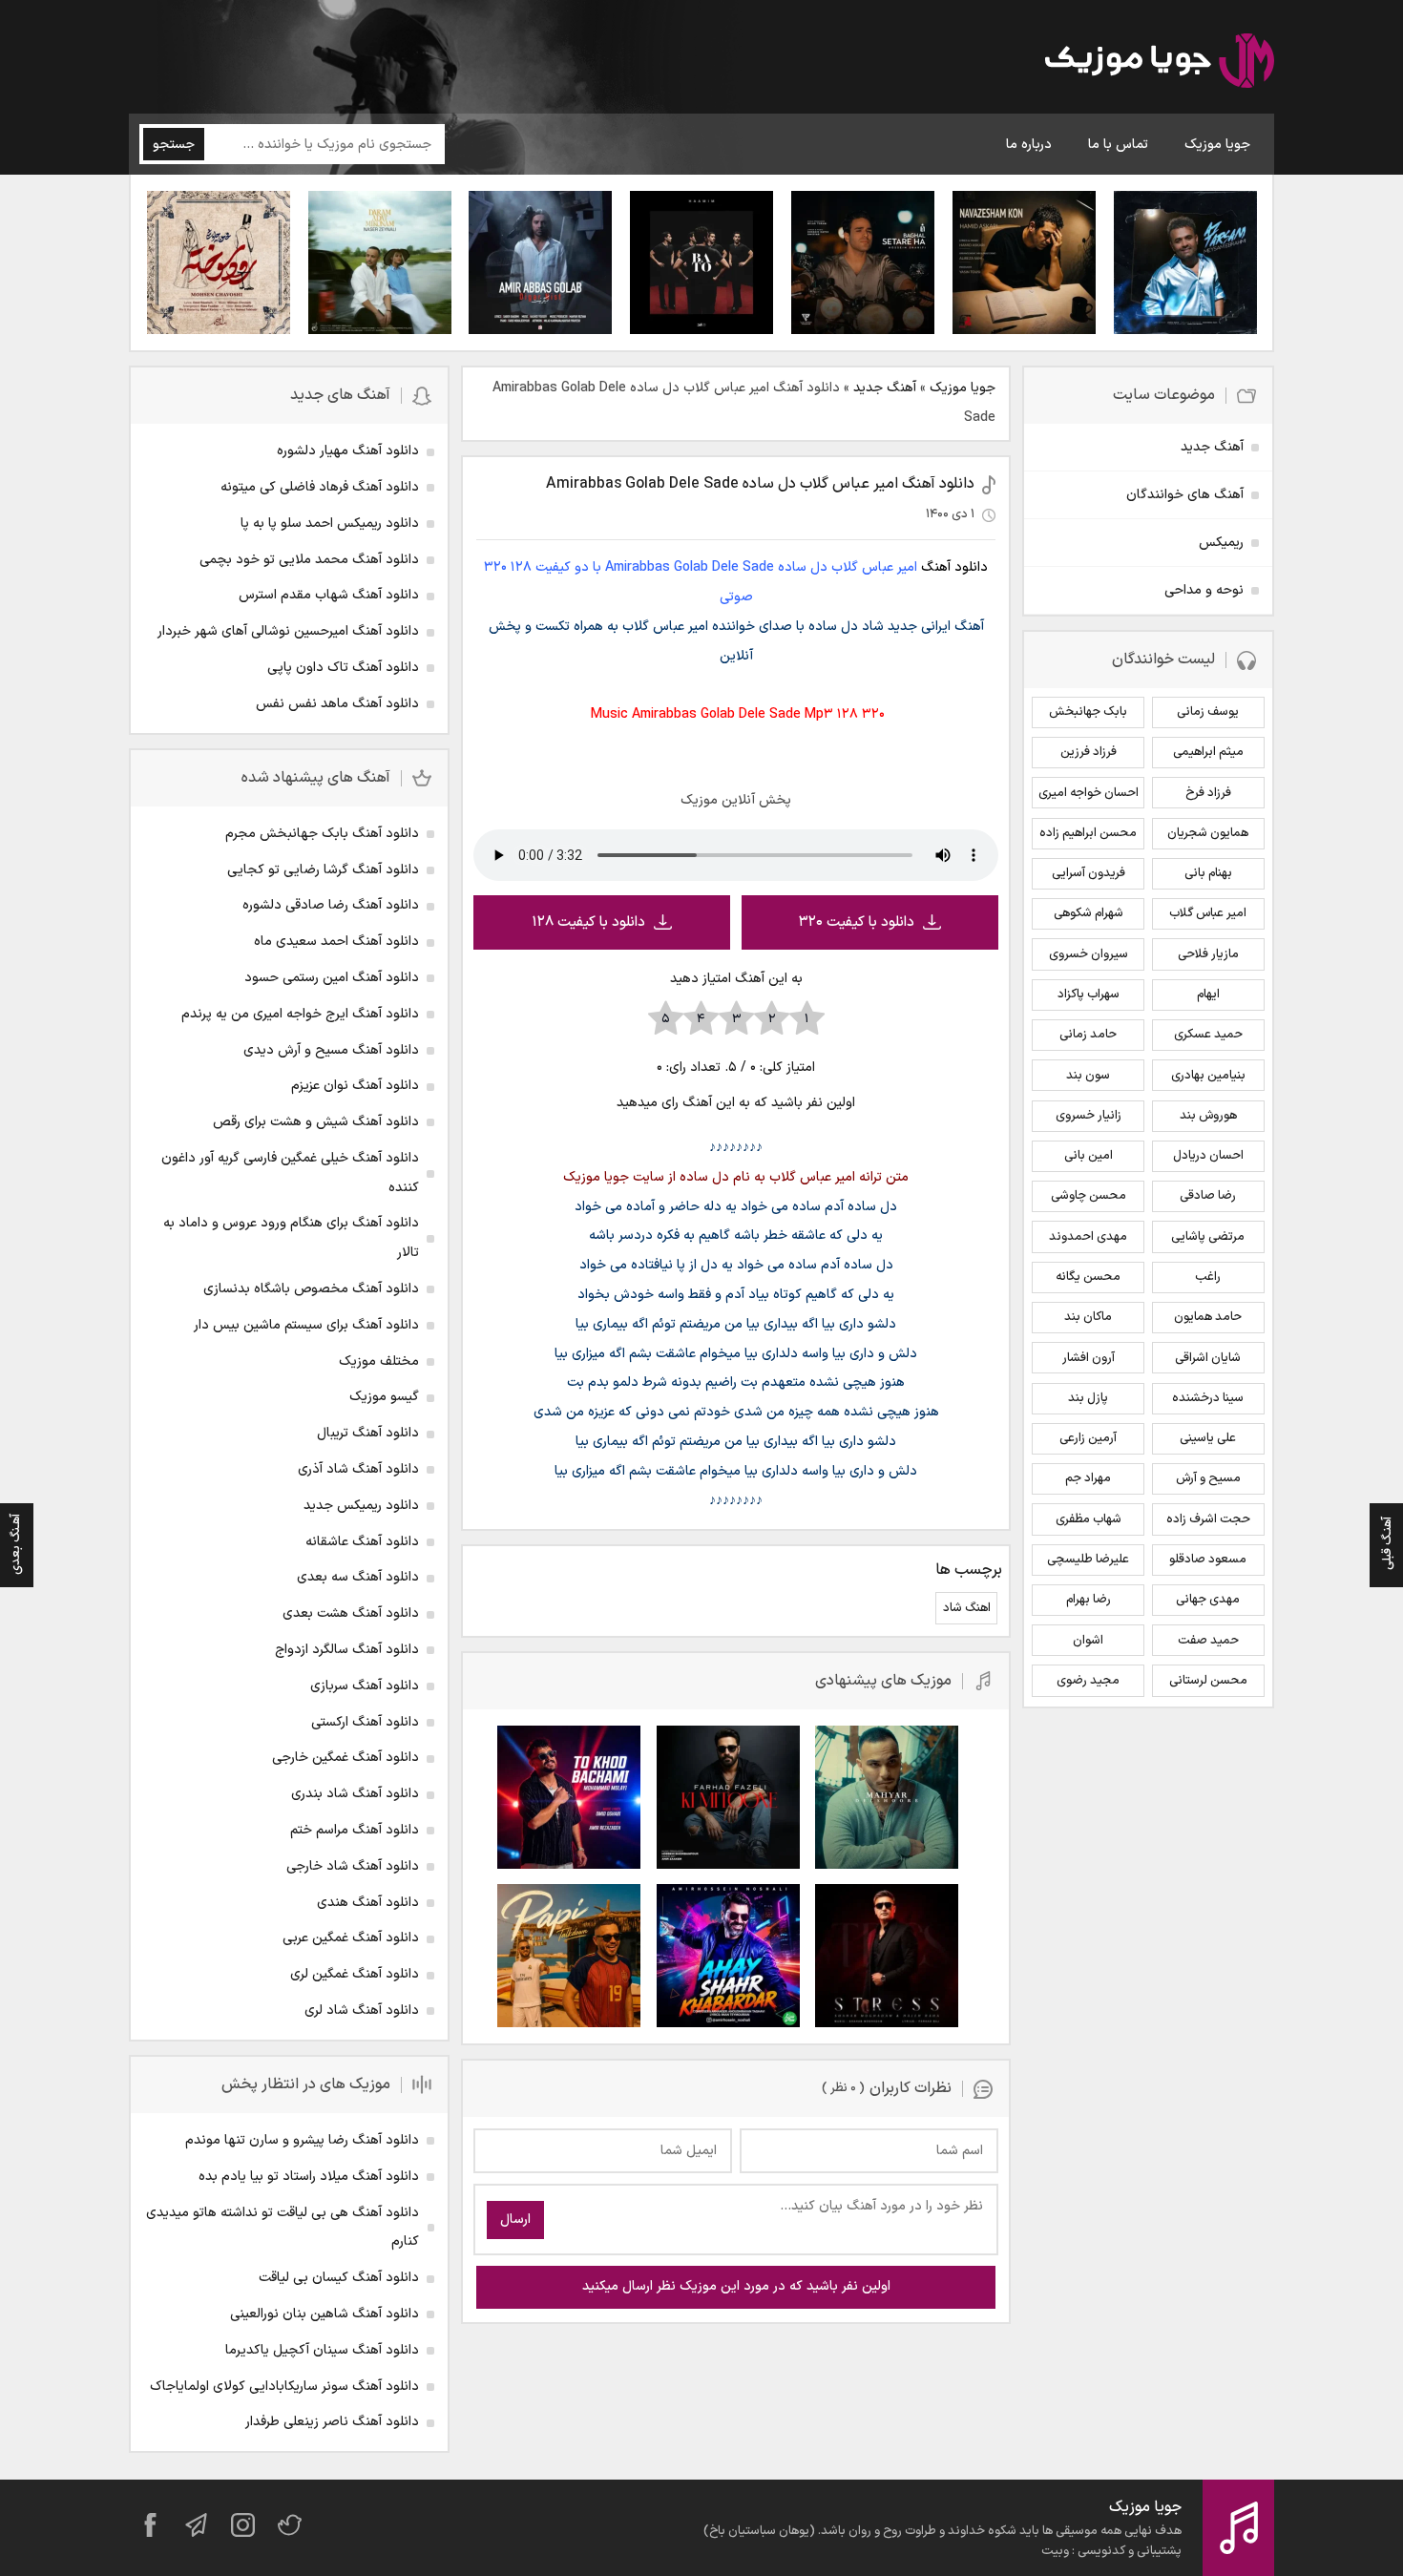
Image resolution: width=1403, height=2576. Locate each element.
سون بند (1088, 1076)
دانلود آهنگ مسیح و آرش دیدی (331, 1050)
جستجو (174, 145)
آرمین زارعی (1088, 1438)
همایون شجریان (1208, 833)
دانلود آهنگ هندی (368, 1903)
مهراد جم (1088, 1478)
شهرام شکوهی (1089, 913)
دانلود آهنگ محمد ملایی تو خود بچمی (309, 560)
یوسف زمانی (1208, 712)
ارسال (515, 2220)
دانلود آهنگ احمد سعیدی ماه (336, 942)
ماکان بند (1088, 1317)
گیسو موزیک (384, 1397)
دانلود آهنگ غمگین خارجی (346, 1758)
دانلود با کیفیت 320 (857, 922)
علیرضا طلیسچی (1088, 1560)
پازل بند (1088, 1398)
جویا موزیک (1217, 145)
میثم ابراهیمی (1208, 752)
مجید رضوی (1088, 1681)
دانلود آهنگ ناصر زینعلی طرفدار (332, 2422)
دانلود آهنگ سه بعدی (358, 1577)
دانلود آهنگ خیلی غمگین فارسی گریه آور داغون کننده (290, 1173)
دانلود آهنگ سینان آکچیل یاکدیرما (322, 2350)
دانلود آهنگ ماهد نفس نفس (337, 704)
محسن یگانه (1088, 1277)
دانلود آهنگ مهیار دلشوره (348, 451)
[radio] (807, 1019)
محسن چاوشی (1089, 1196)
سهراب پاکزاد (1089, 995)
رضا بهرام (1089, 1600)
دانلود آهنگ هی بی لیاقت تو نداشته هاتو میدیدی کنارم (283, 2228)
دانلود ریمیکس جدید (361, 1506)
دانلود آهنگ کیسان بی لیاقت (339, 2278)
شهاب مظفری (1089, 1519)
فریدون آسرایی (1089, 873)
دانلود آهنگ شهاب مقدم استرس (329, 595)
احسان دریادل (1208, 1156)
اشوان (1088, 1641)
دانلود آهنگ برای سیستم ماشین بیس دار (306, 1325)
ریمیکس (1221, 543)
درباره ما (1029, 145)
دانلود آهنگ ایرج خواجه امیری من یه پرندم (300, 1014)
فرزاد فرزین (1089, 752)
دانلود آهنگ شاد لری (362, 2011)
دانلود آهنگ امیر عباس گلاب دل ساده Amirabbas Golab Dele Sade (760, 484)
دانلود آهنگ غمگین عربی (351, 1938)
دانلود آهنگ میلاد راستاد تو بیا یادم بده (309, 2177)
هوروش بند (1208, 1116)
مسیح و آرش (1208, 1478)
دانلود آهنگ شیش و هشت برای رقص (316, 1122)
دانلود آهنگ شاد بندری (355, 1794)
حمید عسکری (1208, 1035)
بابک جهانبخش (1088, 712)
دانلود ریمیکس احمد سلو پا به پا (330, 524)
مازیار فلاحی (1208, 954)
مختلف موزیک (379, 1361)
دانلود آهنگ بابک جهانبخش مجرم (322, 834)
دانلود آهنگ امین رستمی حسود (332, 978)
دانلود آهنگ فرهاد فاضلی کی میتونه (320, 487)
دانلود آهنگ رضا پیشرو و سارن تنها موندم (302, 2140)
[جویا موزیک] (1160, 64)
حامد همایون (1208, 1317)
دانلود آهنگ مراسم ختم (355, 1830)
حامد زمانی (1088, 1035)
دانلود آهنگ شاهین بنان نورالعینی (325, 2314)
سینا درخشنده (1208, 1398)
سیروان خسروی (1089, 954)
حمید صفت (1208, 1641)
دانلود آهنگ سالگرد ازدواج (347, 1650)
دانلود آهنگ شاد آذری (358, 1469)
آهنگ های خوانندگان (1185, 495)
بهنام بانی (1208, 873)
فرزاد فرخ (1208, 793)
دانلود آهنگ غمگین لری (355, 1974)
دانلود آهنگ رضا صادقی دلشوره (331, 905)
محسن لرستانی (1208, 1681)
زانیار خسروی (1089, 1116)
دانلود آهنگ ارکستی (365, 1722)
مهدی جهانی (1208, 1600)
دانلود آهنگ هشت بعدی (351, 1613)
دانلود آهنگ (954, 567)
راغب (1208, 1277)
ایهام (1208, 995)
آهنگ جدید (885, 388)
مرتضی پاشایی (1208, 1237)
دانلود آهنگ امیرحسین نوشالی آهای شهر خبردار (288, 631)
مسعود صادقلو (1208, 1560)
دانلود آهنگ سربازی (365, 1686)
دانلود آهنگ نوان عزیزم (355, 1086)
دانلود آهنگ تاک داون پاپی (343, 668)
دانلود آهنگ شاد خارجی (353, 1866)
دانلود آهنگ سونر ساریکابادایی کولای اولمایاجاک (284, 2387)
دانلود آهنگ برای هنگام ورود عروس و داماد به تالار (291, 1238)
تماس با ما (1118, 145)
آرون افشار (1089, 1358)
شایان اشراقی (1208, 1358)
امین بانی (1089, 1156)
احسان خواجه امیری (1089, 793)
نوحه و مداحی (1204, 590)
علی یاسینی (1208, 1438)
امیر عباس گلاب (1208, 913)
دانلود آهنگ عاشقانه (362, 1542)
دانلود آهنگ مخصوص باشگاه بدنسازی (311, 1289)
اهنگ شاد (967, 1608)
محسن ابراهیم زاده (1088, 833)
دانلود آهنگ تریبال (368, 1433)
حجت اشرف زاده (1208, 1519)
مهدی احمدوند (1088, 1237)
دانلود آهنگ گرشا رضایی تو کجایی (323, 870)
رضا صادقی (1208, 1196)
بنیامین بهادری (1208, 1076)
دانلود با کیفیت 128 (588, 922)
